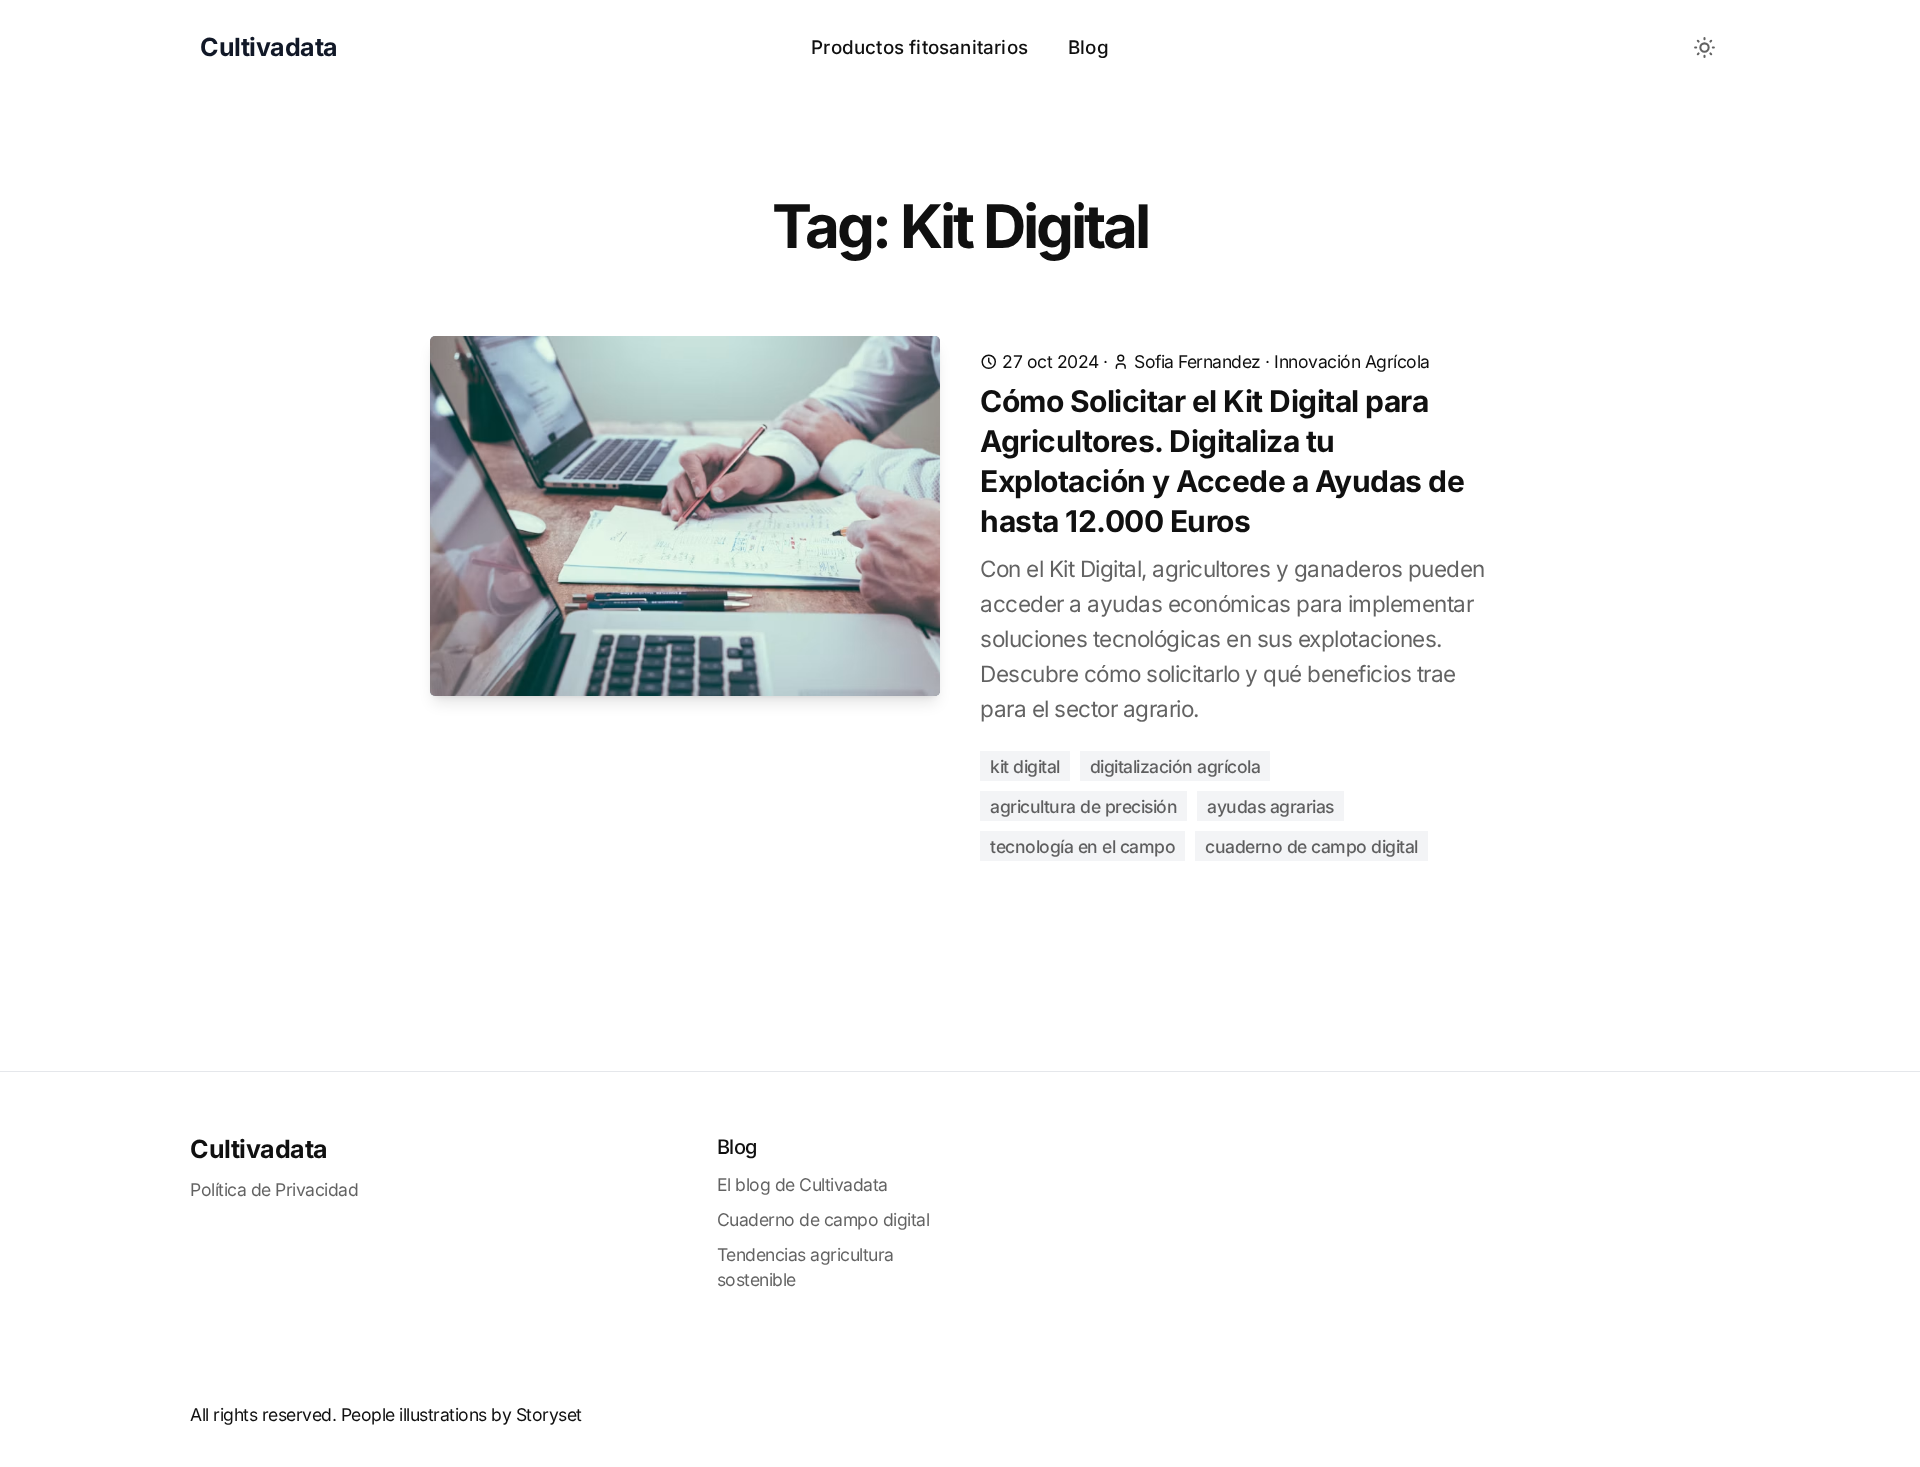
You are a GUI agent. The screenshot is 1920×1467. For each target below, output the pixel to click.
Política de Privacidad (274, 1189)
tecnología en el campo (1082, 846)
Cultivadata (259, 1149)
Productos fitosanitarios (919, 47)
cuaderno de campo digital (1311, 846)
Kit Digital (1025, 766)
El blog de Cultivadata (802, 1184)
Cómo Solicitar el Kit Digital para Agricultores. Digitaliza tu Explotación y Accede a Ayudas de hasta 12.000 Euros (1222, 461)
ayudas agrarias (1270, 806)
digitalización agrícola (1175, 766)
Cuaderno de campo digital (823, 1219)
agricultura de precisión (1083, 806)
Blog (1088, 47)
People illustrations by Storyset (461, 1414)
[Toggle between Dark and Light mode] (1705, 48)
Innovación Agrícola (1352, 361)
